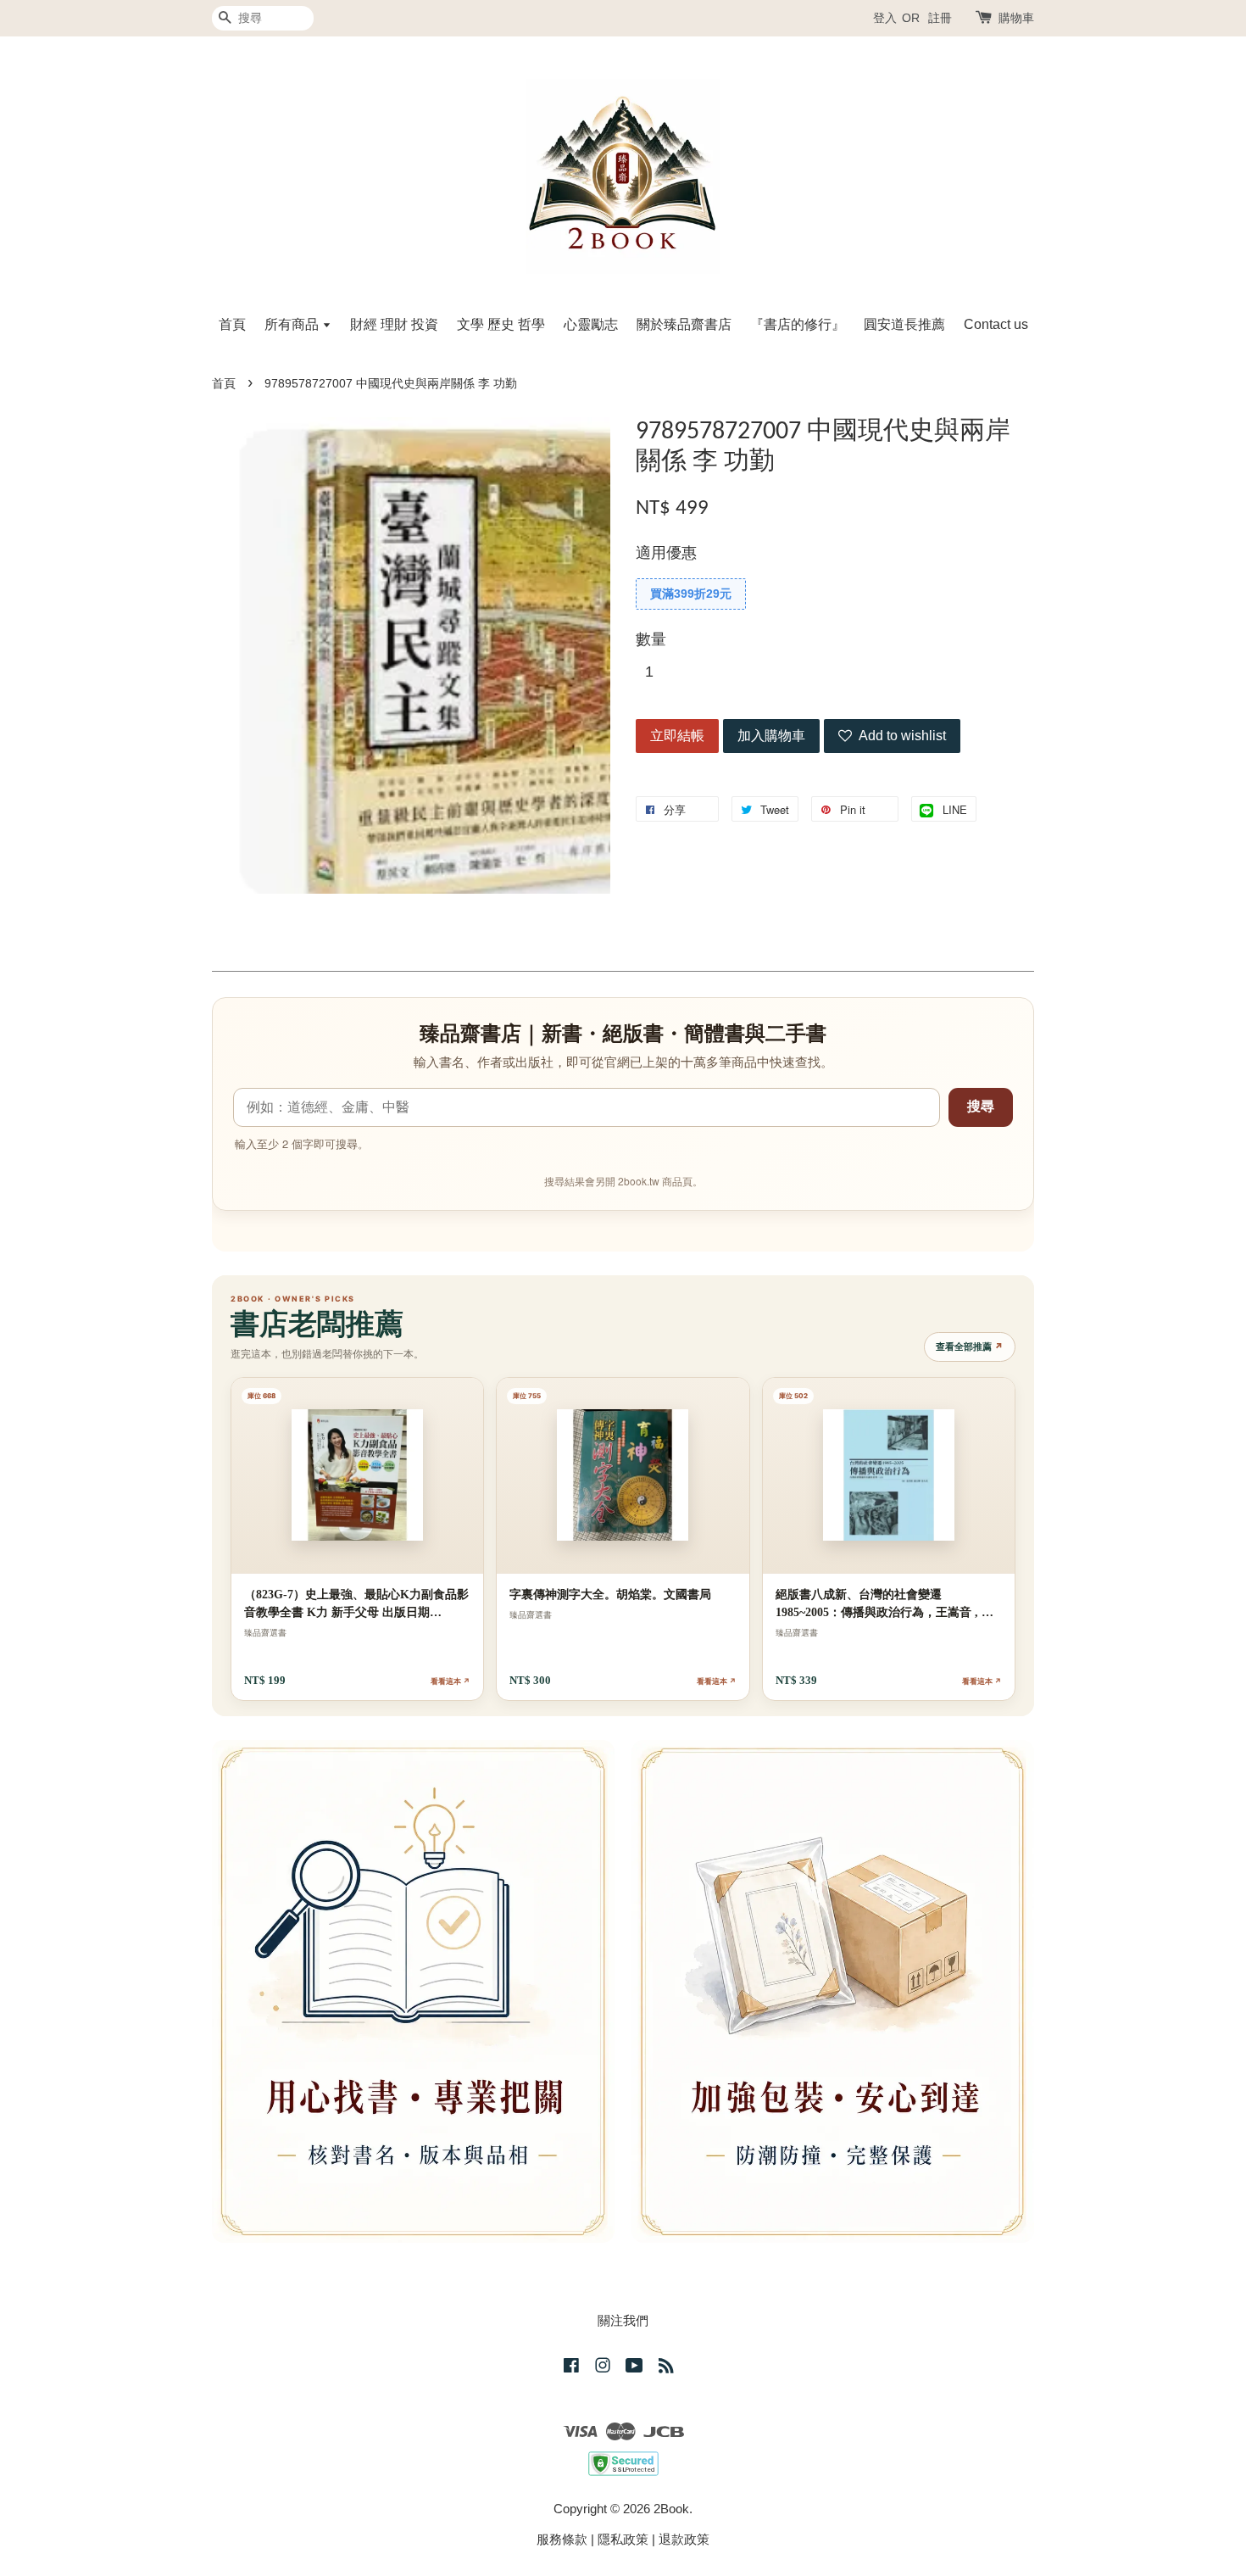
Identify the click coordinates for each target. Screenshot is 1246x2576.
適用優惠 (666, 553)
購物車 (1016, 18)
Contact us (996, 324)
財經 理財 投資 (394, 324)
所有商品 (293, 324)
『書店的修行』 (798, 324)
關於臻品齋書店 (684, 324)
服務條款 (562, 2539)
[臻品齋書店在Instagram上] (603, 2368)
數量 (651, 639)
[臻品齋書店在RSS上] (666, 2368)
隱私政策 (623, 2539)
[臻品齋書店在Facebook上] (571, 2368)
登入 (885, 18)
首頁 (232, 324)
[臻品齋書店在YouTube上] (634, 2368)
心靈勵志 (591, 324)
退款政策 (684, 2539)
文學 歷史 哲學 (501, 324)
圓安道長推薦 (904, 324)
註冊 (940, 18)
